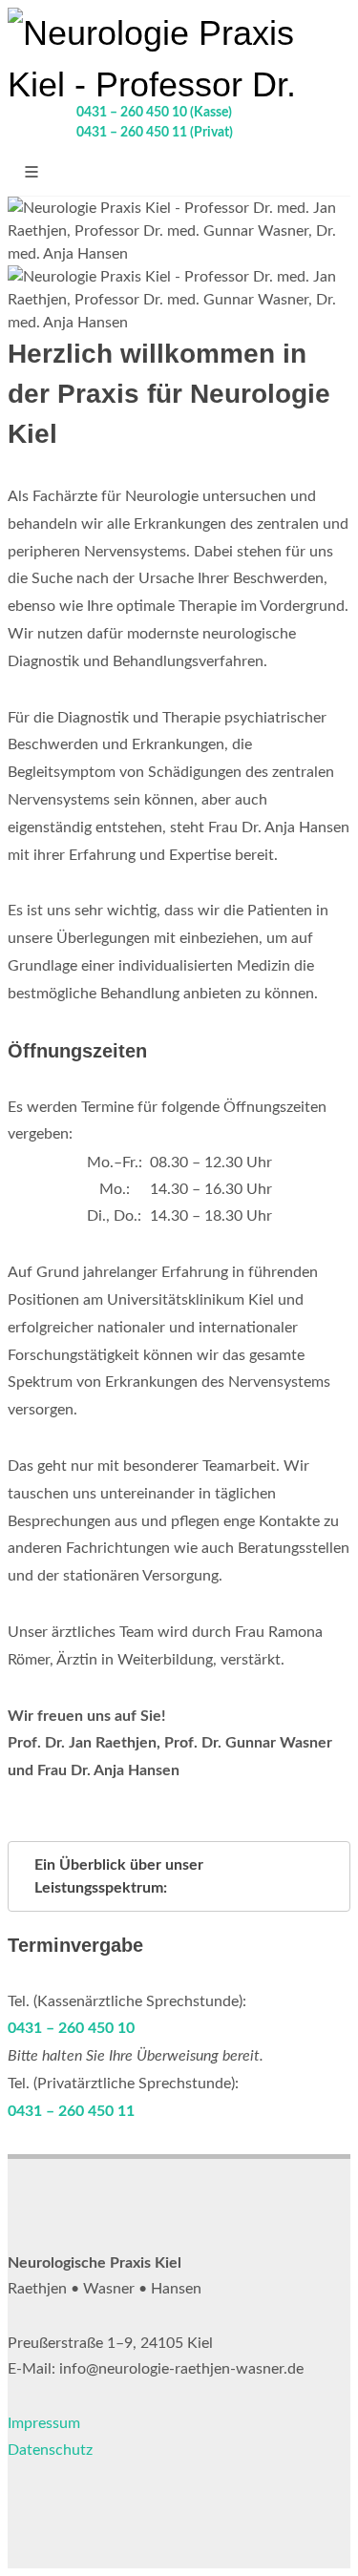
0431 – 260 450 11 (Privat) (155, 133)
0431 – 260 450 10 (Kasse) (154, 113)
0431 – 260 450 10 (71, 2028)
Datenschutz (50, 2450)
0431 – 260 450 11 (71, 2111)
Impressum (44, 2423)
